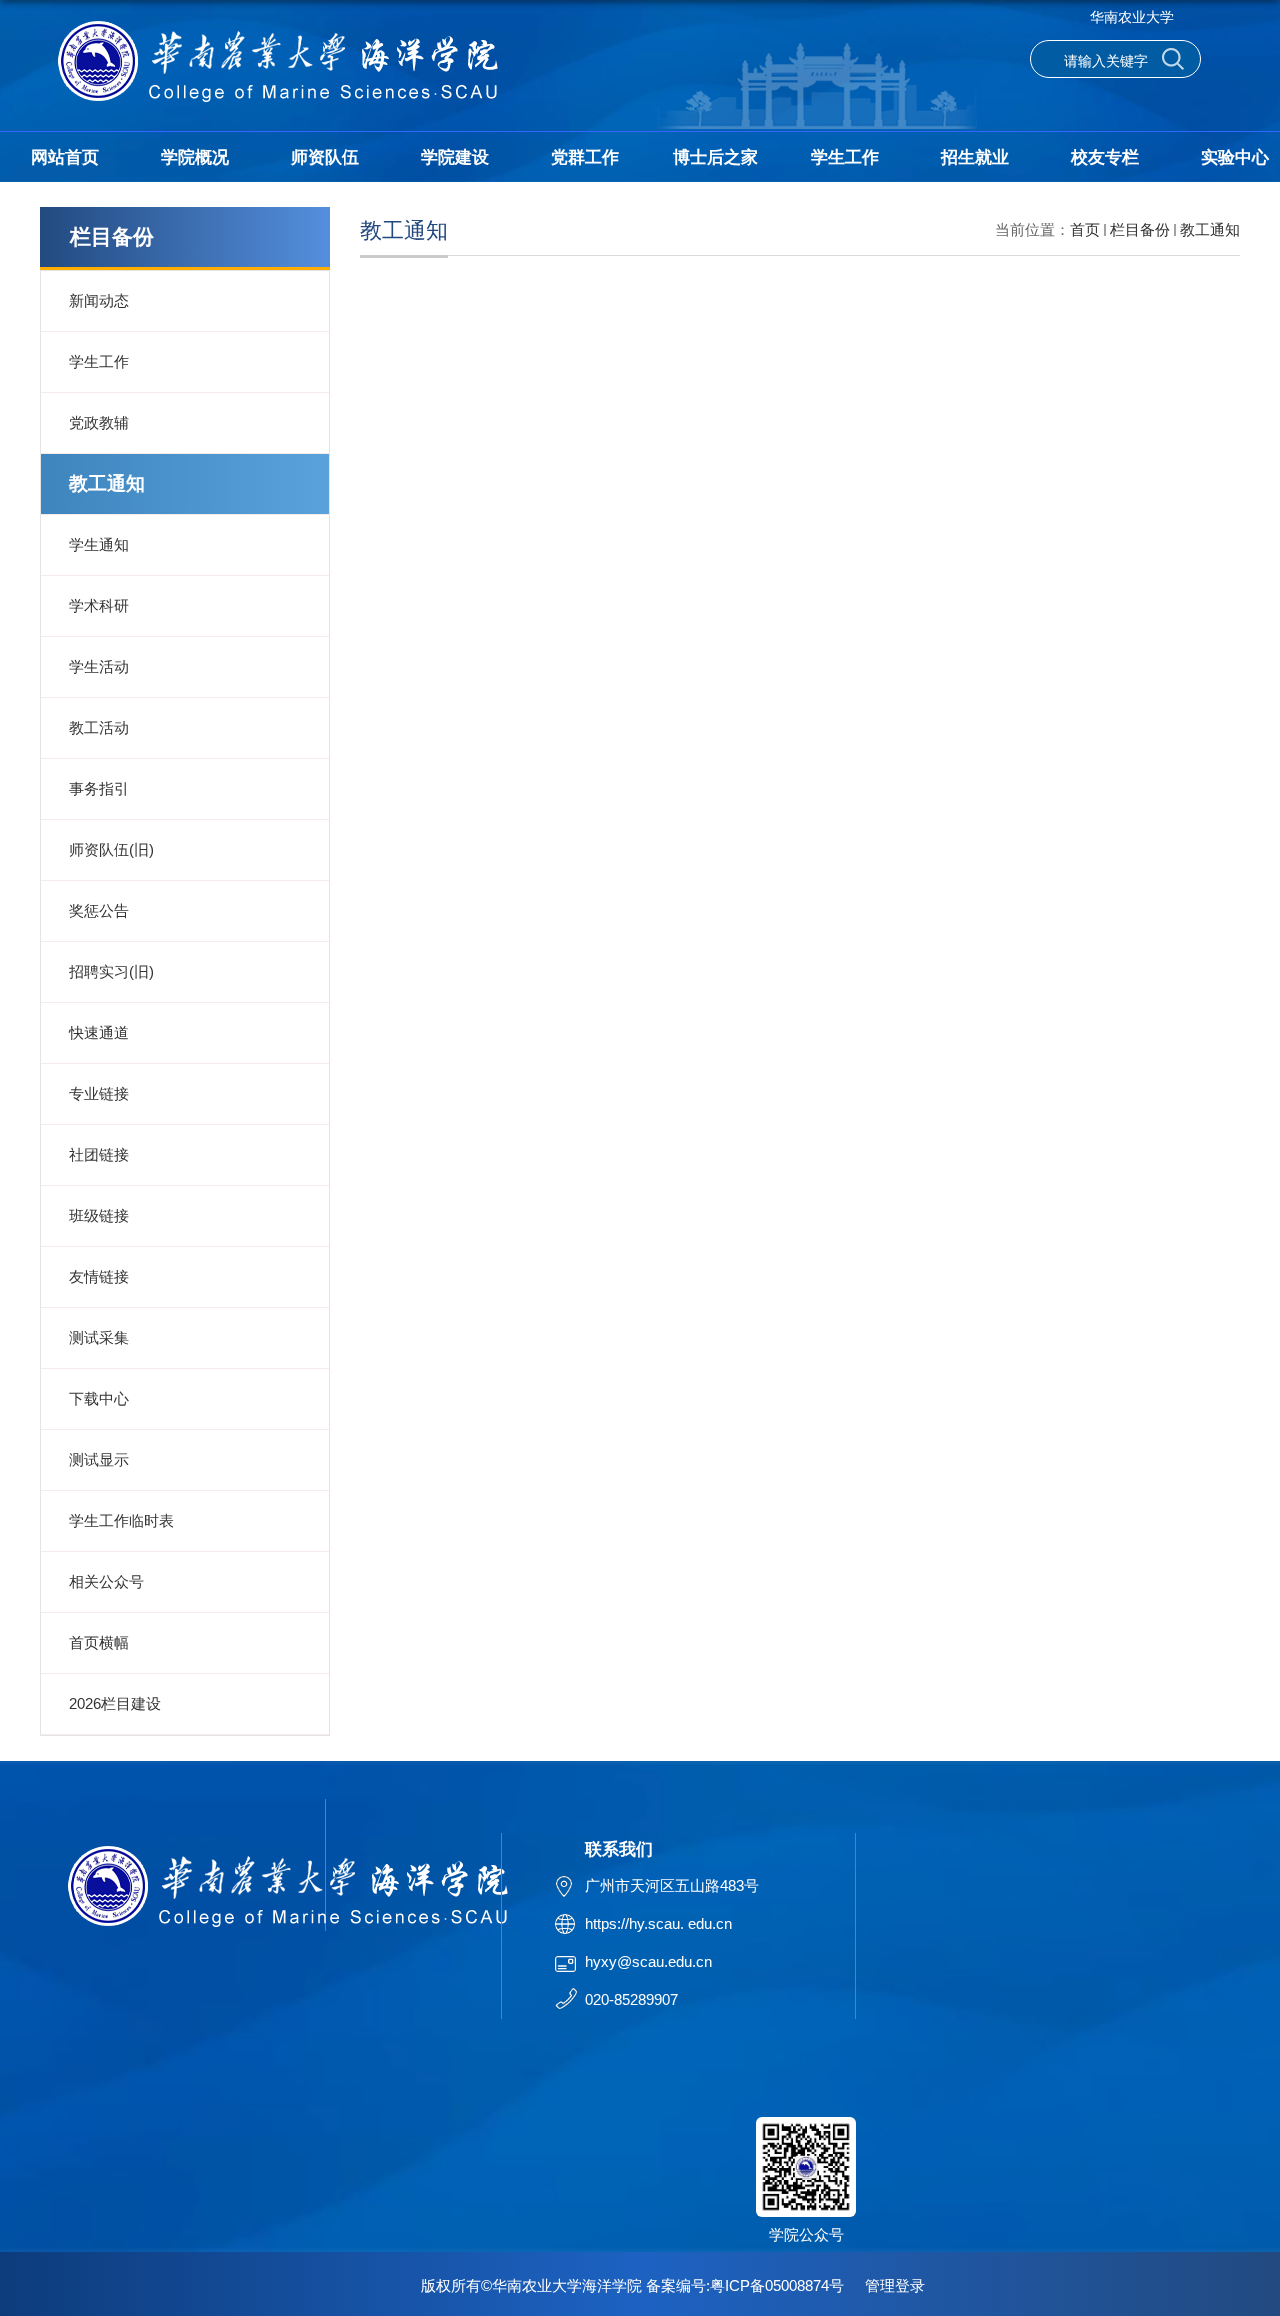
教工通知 (1210, 229)
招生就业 (975, 157)
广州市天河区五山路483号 (672, 1885)
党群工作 (585, 157)
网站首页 (65, 157)
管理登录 (895, 2285)
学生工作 (845, 157)
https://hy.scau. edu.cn (658, 1923)
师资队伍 (325, 157)
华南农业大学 (1132, 17)
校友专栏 (1105, 157)
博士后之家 (715, 157)
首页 (1085, 229)
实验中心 (1235, 157)
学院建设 (455, 157)
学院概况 (195, 157)
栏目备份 (1140, 229)
